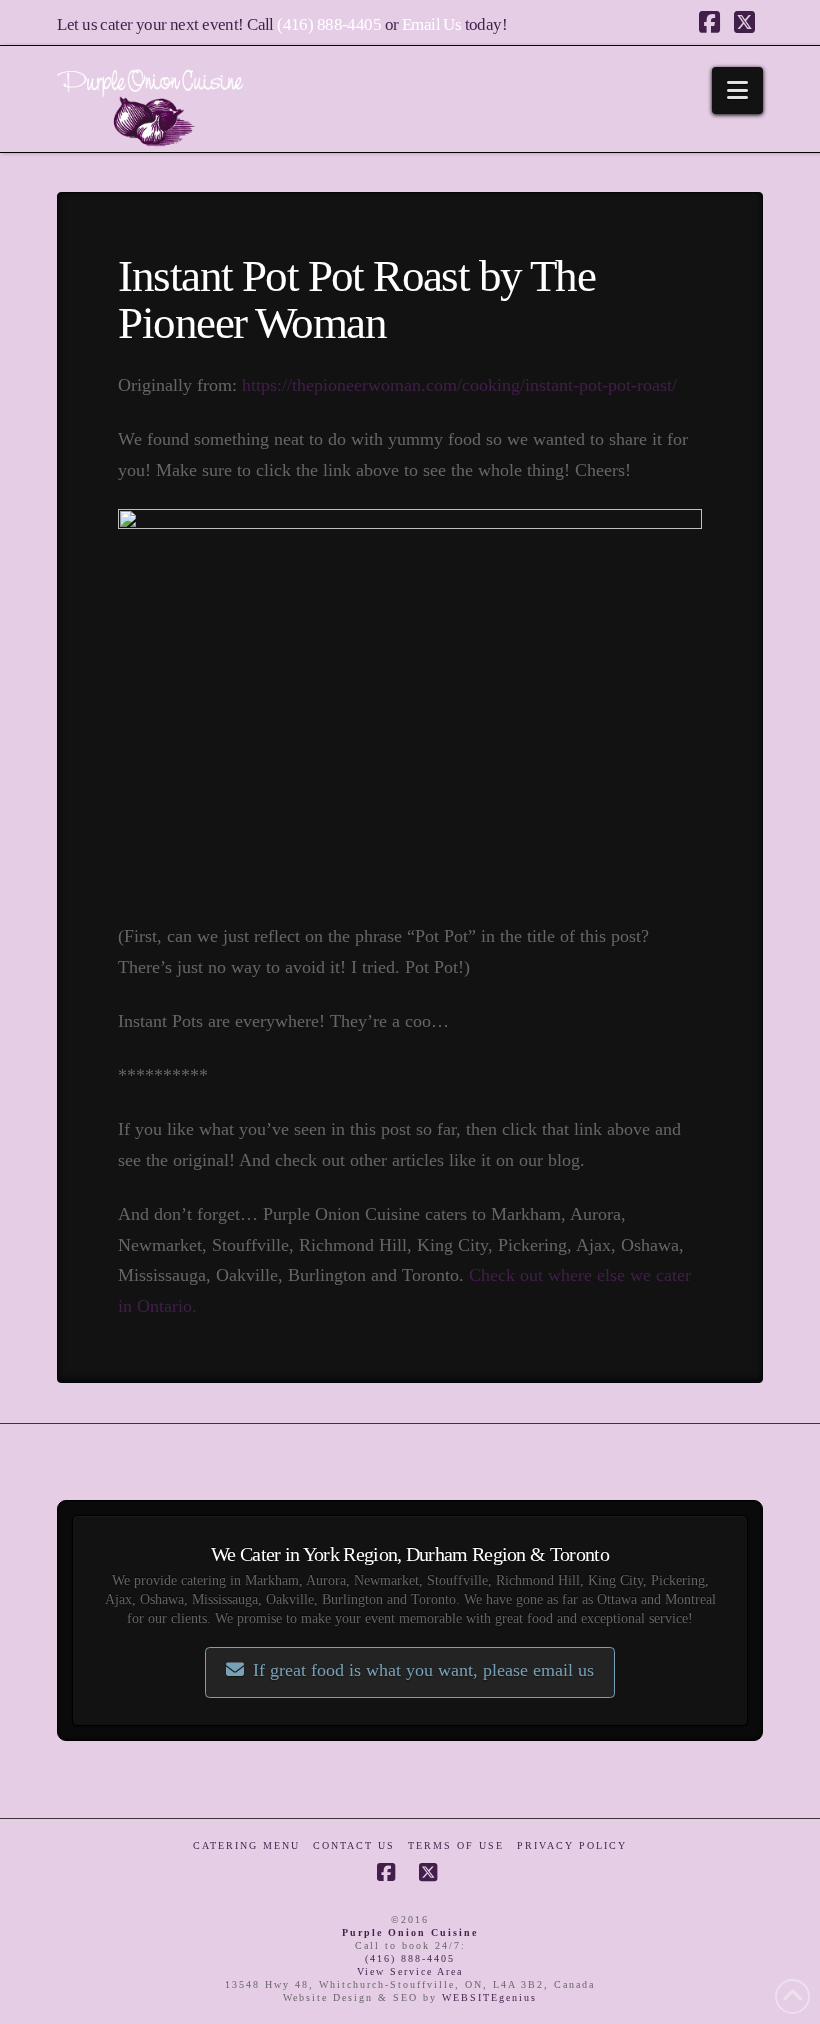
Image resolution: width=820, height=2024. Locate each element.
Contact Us (354, 1845)
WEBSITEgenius (489, 1997)
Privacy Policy (572, 1845)
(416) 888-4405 (329, 24)
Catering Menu (246, 1845)
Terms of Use (456, 1845)
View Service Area (410, 1971)
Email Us (431, 24)
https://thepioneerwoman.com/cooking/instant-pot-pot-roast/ (459, 385)
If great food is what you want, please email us (423, 1670)
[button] (737, 90)
